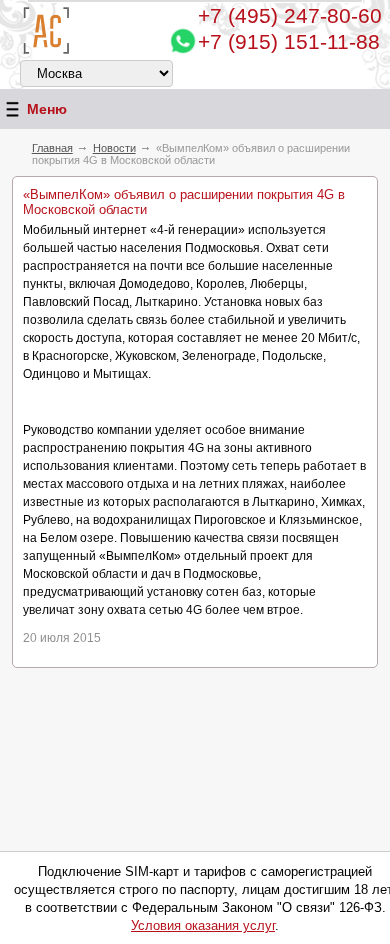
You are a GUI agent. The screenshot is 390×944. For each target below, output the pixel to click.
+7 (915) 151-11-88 (289, 41)
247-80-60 (290, 15)
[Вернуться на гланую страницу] (46, 30)
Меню (47, 109)
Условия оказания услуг (203, 925)
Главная (52, 148)
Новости (114, 148)
